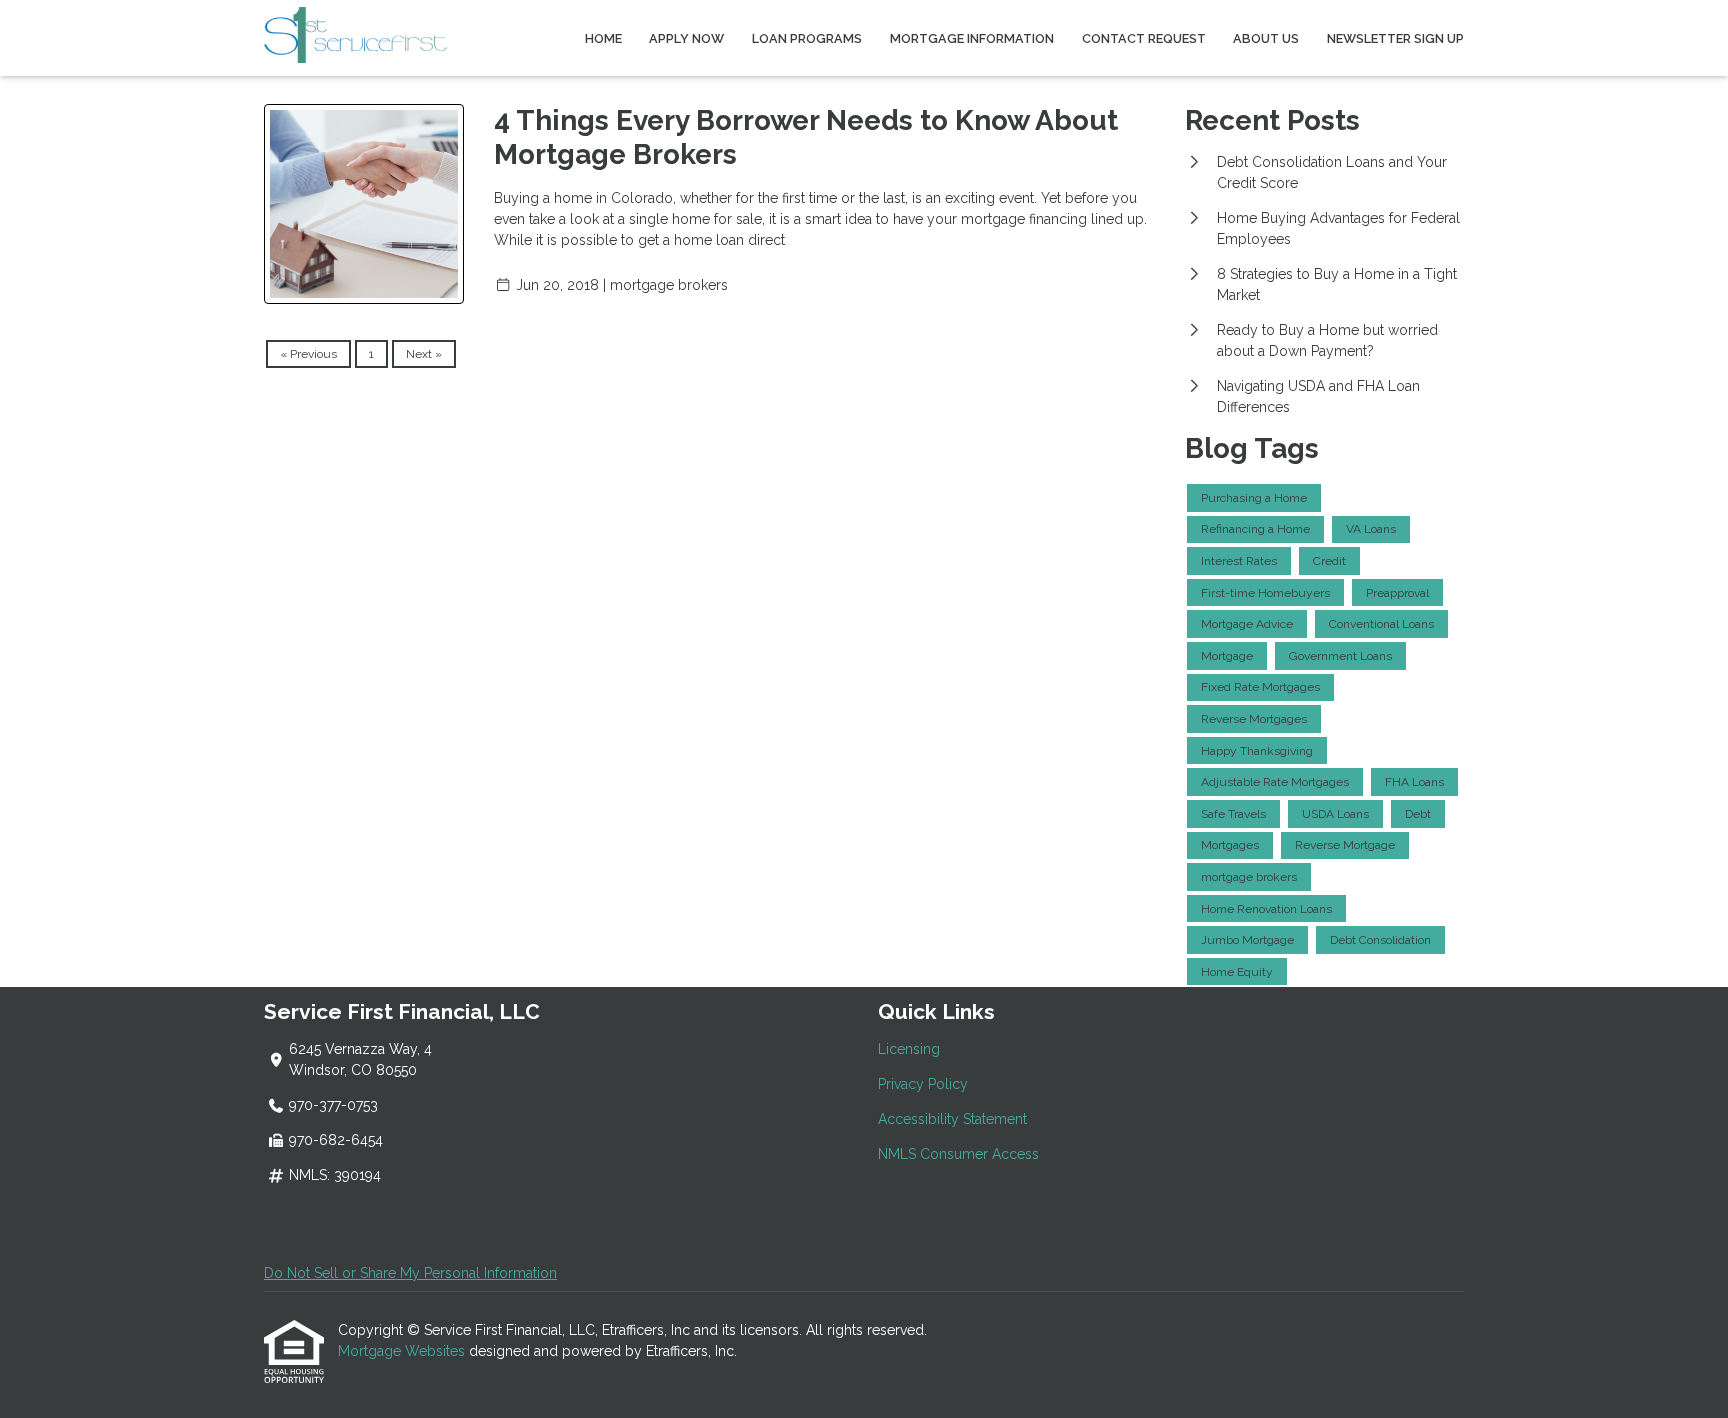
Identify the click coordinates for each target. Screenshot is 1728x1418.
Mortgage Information (972, 38)
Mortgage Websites (403, 1351)
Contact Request (1144, 38)
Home (603, 38)
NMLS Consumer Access (958, 1154)
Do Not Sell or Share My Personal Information (410, 1273)
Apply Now (686, 38)
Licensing (909, 1049)
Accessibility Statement (952, 1119)
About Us (1266, 38)
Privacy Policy (923, 1084)
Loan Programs (807, 38)
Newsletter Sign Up (1395, 38)
